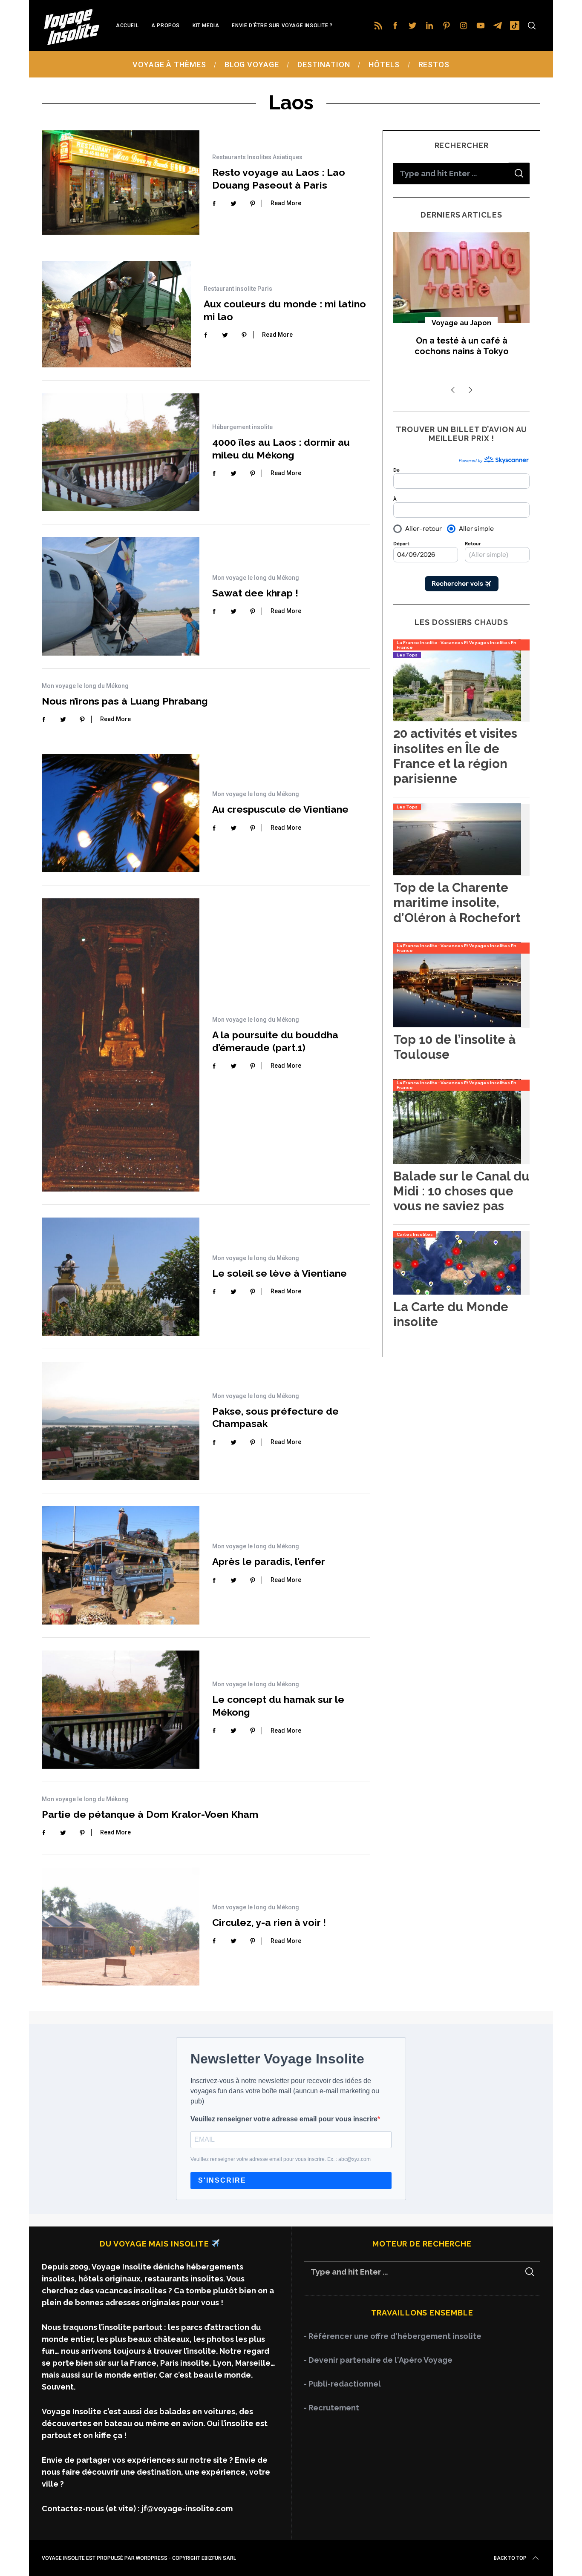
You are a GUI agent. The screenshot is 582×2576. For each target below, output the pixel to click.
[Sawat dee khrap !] (121, 596)
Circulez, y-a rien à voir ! (269, 1922)
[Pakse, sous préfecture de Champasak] (121, 1421)
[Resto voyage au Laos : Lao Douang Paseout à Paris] (121, 183)
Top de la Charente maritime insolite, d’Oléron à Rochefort (457, 902)
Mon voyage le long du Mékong (256, 578)
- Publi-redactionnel (342, 2384)
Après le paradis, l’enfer (269, 1561)
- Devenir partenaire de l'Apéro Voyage (378, 2360)
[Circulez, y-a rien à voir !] (121, 1926)
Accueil (127, 26)
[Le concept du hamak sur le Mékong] (121, 1710)
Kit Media (206, 26)
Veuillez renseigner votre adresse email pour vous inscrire (284, 2119)
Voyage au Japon (461, 323)
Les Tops (407, 655)
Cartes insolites (415, 1234)
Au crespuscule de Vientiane (280, 809)
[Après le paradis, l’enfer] (121, 1565)
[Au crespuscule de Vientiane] (121, 813)
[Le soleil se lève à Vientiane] (121, 1277)
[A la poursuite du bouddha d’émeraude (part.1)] (121, 1045)
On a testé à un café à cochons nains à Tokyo (462, 346)
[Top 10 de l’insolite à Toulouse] (457, 1024)
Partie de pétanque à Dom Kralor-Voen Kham (150, 1814)
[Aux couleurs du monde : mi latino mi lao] (116, 314)
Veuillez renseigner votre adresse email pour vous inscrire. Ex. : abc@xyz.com (281, 2159)
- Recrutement (331, 2408)
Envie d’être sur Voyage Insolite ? (282, 26)
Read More (286, 203)
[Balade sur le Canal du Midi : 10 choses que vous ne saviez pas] (457, 1161)
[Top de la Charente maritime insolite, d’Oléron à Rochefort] (457, 873)
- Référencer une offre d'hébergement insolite (393, 2336)
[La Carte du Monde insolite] (457, 1292)
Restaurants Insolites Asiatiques (257, 157)
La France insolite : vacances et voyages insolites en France (457, 645)
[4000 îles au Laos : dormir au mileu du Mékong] (121, 453)
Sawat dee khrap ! (255, 593)
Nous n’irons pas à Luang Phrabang (125, 701)
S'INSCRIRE (222, 2180)
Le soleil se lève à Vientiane (279, 1273)
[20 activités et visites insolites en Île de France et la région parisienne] (457, 718)
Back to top (510, 2558)
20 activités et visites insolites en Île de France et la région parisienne (455, 755)
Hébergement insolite (242, 427)
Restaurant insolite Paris (238, 289)
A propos (166, 26)
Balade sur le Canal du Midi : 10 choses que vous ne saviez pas (461, 1191)
